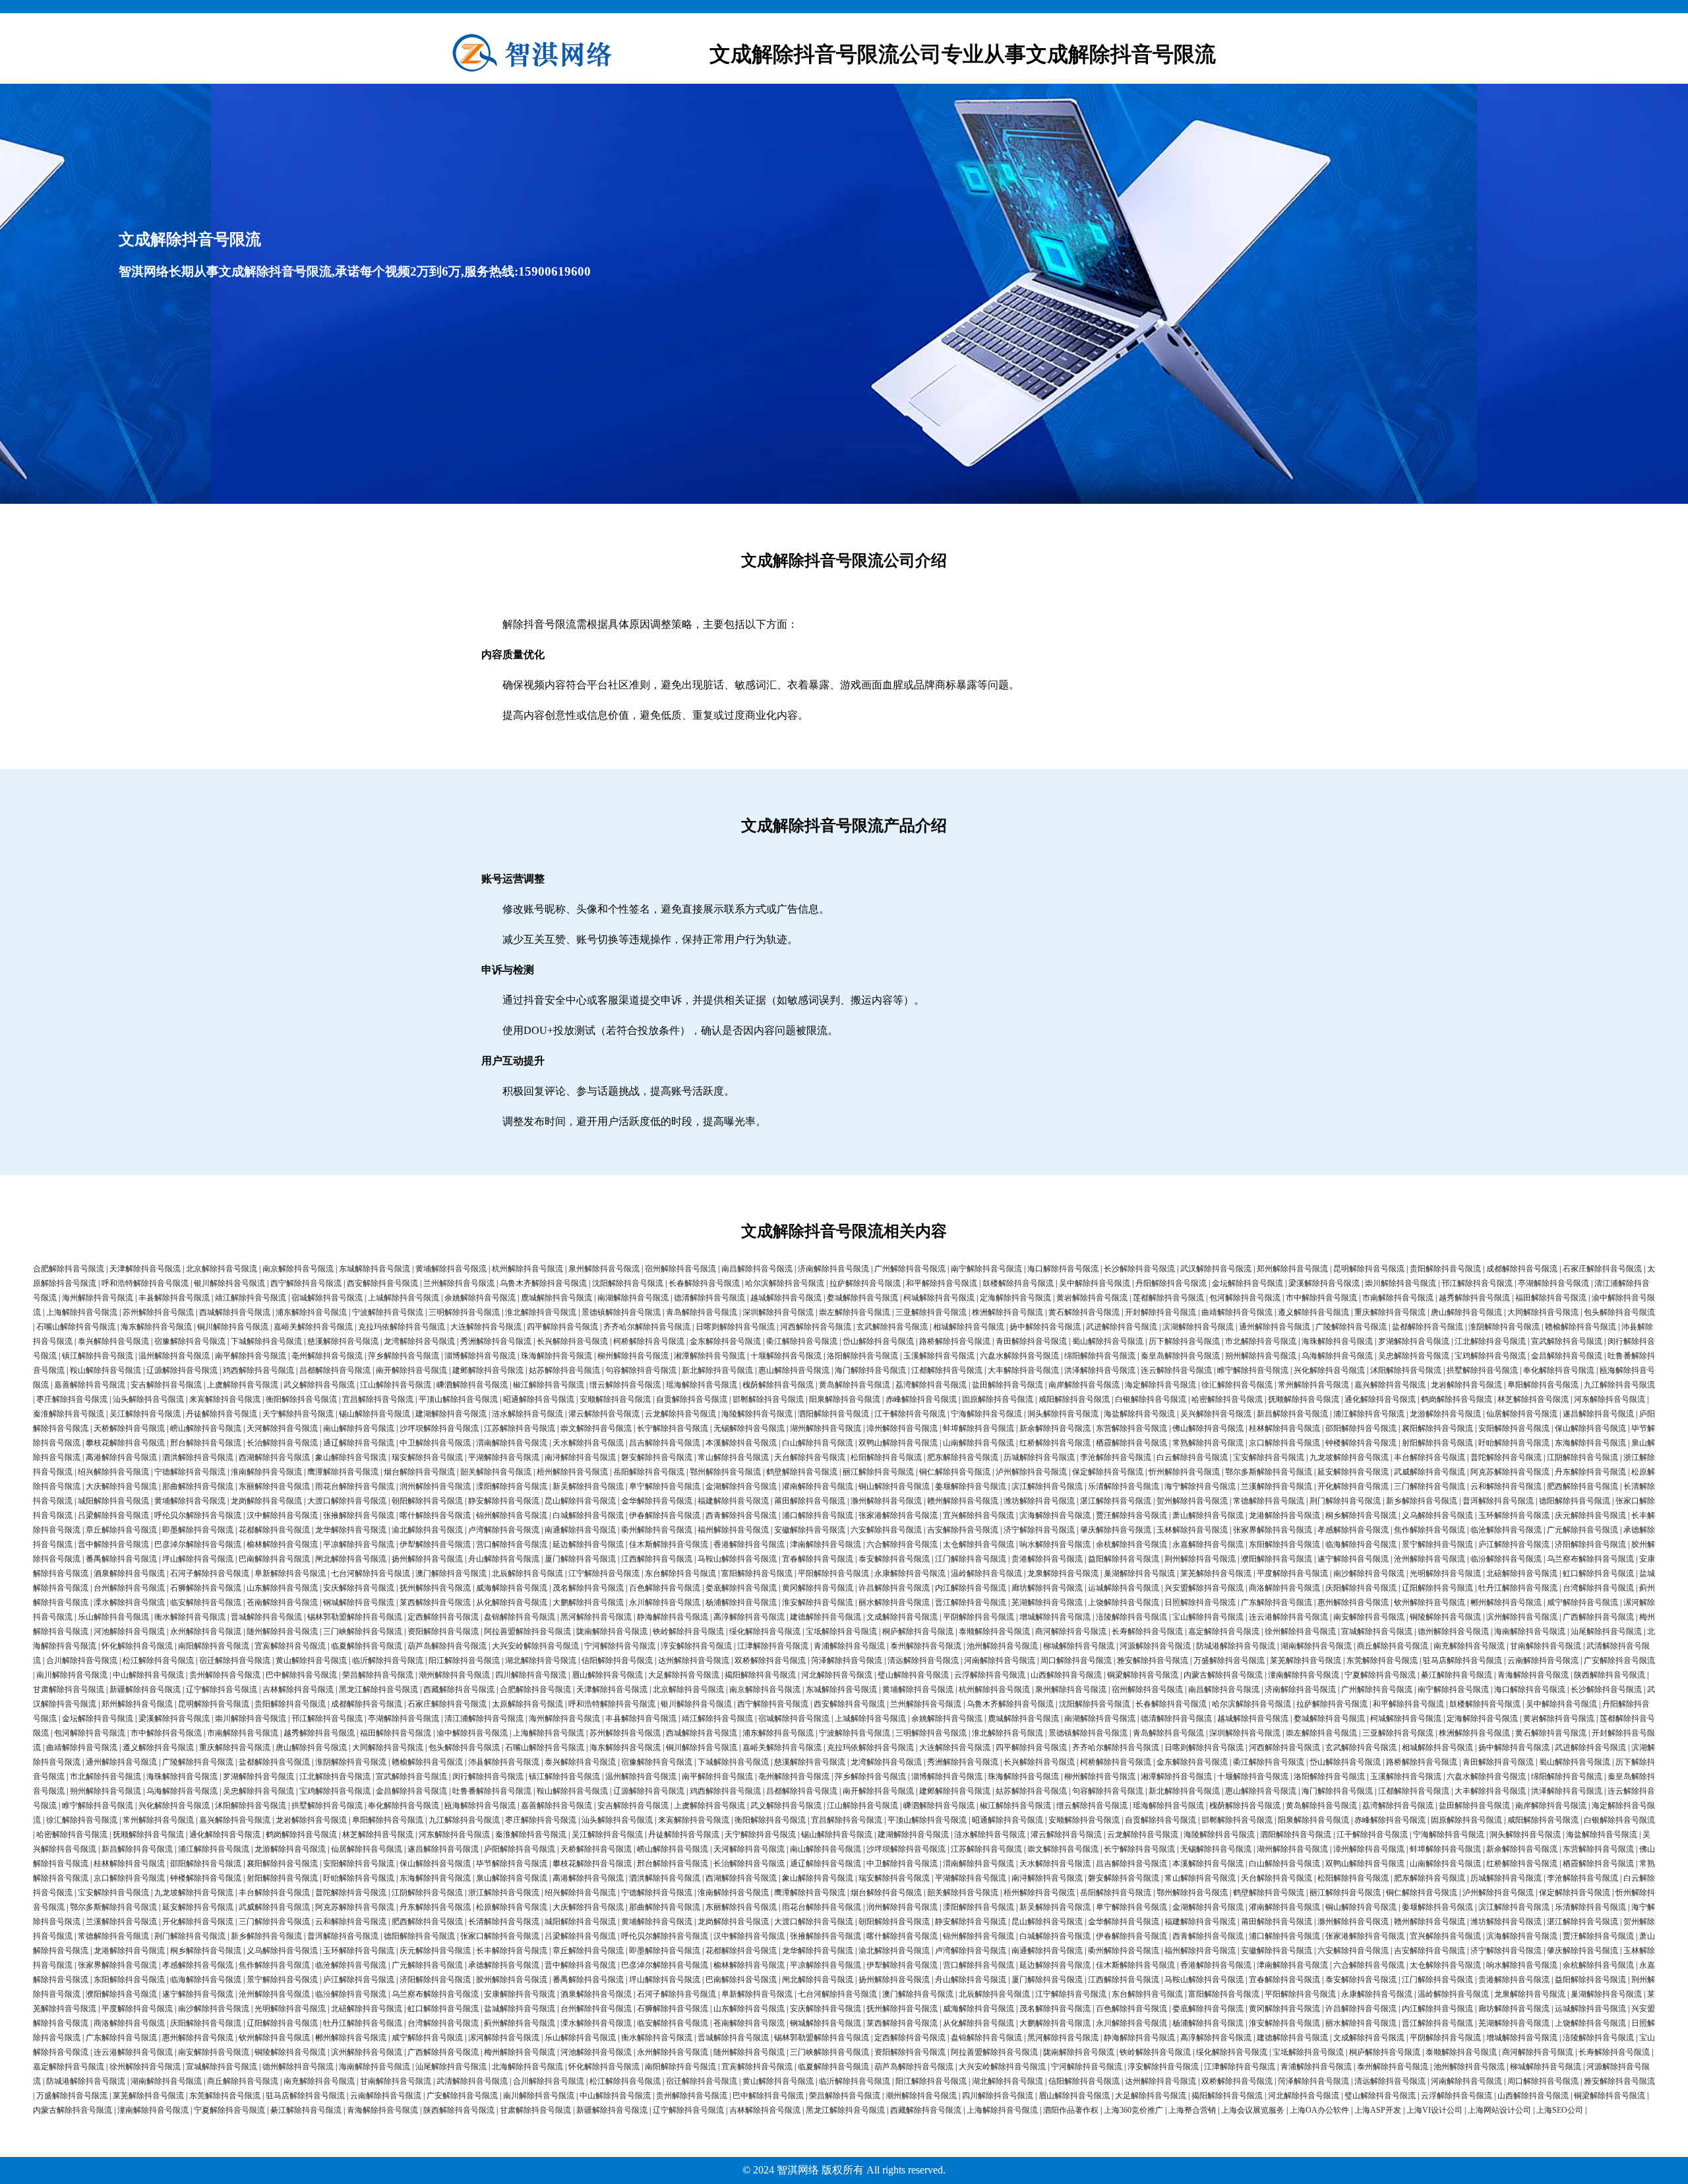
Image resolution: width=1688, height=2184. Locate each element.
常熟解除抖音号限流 (1208, 1443)
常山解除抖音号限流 (733, 1457)
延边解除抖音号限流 (588, 1544)
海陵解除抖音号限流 (757, 1414)
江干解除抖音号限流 (910, 1414)
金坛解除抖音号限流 (1248, 1283)
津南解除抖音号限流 (826, 1544)
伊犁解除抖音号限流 (435, 1544)
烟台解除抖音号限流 (419, 1472)
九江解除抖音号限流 (1619, 1385)
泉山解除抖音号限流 (512, 1878)
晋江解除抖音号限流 (971, 1602)
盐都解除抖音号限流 (1428, 1327)
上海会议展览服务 (1253, 2110)
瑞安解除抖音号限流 (427, 1457)
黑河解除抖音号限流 (596, 1617)
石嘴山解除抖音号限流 (76, 1327)
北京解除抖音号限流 (222, 1269)
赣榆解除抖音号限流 (1581, 1327)
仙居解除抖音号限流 (1522, 1414)
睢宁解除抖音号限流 (1253, 1370)
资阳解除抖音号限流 (443, 1631)
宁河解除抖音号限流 (620, 1646)
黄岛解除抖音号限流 (855, 1385)
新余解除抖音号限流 (1055, 1428)
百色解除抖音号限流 (665, 1588)
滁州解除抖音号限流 (886, 1501)
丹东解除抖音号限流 (1590, 1472)
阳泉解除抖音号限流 (845, 1399)
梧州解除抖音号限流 (572, 1472)
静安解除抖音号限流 (504, 1501)
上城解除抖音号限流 (404, 1298)
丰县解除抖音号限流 (174, 1298)
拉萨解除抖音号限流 (865, 1283)
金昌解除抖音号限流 (1567, 1356)
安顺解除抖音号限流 (615, 1399)
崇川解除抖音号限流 (1401, 1283)
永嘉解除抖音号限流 (1208, 1544)
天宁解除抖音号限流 (298, 1414)
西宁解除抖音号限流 (306, 1283)
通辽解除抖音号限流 (359, 1443)
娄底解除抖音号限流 (741, 1588)
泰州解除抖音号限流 (926, 1646)
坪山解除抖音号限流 (198, 1559)
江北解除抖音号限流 (1490, 1341)
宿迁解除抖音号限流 (235, 1660)
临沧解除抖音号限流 (1506, 1530)
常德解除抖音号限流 (1269, 1501)
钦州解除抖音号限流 (1430, 1602)
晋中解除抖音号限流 (113, 1544)
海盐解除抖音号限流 (1139, 1414)
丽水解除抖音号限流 (894, 1602)
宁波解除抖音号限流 (388, 1312)
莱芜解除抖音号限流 (1216, 1573)
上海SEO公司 (1560, 2110)
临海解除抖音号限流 (1361, 1544)
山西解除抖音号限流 (1066, 1675)
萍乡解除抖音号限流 (404, 1356)
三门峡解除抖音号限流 (363, 1631)
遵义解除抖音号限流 (1313, 1312)
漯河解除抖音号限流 (504, 2038)
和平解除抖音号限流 (942, 1283)
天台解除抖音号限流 (810, 1457)
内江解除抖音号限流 (971, 1588)
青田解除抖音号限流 (1031, 1341)
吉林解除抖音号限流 (298, 1689)
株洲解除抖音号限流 (1008, 1312)
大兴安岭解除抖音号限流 (535, 1646)
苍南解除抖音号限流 (282, 1602)
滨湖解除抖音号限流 (1198, 1327)
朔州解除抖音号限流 (1261, 1356)
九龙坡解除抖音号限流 (1349, 1457)
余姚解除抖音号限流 (480, 1298)
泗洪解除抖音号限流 (198, 1457)
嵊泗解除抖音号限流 (472, 1385)
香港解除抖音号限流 (749, 1544)
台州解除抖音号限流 (129, 1588)
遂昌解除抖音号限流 (1598, 1414)
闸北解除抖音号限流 (351, 1559)
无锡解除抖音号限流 (749, 1428)
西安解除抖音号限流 (382, 1283)
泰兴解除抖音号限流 (113, 1341)
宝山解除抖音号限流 (1208, 1617)
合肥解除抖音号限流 (69, 1269)
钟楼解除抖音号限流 (1361, 1443)
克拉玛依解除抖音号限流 (402, 1327)
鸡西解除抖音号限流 (258, 1370)
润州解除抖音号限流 (435, 1486)
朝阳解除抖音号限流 (427, 1501)
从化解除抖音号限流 (512, 1602)
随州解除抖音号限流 (282, 1631)
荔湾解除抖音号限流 (931, 1385)
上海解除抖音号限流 (82, 1312)
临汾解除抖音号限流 (1506, 1559)
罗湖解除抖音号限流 (1414, 1341)
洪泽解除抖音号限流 (1100, 1370)
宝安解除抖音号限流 (1269, 1457)
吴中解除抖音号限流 (1095, 1283)
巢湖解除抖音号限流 (1139, 1573)
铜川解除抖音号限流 (233, 1327)
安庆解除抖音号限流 (359, 1588)
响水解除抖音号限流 (1055, 1544)
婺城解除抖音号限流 (862, 1298)
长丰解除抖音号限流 (512, 1951)
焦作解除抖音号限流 (1430, 1530)
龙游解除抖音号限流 (1445, 1414)
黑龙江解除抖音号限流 (378, 1689)
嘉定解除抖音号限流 (1224, 1631)
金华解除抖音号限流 (657, 1501)
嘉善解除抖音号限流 (90, 1385)
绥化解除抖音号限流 (765, 1631)
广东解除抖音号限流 (1277, 1602)
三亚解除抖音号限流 (931, 1312)
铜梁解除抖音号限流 (1143, 1675)
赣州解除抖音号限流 (963, 1501)
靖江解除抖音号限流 (251, 1298)
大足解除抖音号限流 (684, 1675)
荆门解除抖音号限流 (1345, 1501)
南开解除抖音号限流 (411, 1370)
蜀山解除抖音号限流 (1108, 1341)
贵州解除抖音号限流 (225, 1675)
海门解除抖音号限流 (870, 1370)
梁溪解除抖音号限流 (1324, 1283)
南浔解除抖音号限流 (580, 1457)
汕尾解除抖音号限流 (1606, 1631)
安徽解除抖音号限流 (810, 1530)
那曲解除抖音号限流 (198, 1486)
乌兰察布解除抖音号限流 (1590, 1559)
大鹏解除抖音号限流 (588, 1602)
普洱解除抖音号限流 (1498, 1501)
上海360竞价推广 (1133, 2110)
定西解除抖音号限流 (443, 1617)
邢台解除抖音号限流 (206, 1443)
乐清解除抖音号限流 (1124, 1486)
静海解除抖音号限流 (673, 1617)
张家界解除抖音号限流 (1273, 1530)
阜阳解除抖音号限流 (1543, 1385)
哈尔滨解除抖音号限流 (785, 1283)
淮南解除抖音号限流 (266, 1472)
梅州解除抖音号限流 (520, 2052)
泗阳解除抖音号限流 (833, 1414)
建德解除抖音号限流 (826, 1617)
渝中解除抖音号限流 (472, 1733)
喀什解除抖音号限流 (435, 1515)
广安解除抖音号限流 (1619, 1660)
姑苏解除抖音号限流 (564, 1370)
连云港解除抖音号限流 (1288, 1617)
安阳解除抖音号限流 (1514, 1428)
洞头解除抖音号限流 (1063, 1414)
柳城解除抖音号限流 (1079, 1646)
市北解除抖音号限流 (1261, 1341)
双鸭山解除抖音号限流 (898, 1443)
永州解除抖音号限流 (206, 1631)
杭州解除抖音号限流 (527, 1269)
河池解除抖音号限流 (129, 1631)
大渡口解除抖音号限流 (347, 1501)
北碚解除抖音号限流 (1522, 1573)
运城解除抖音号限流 (1124, 1588)
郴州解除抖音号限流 (1506, 1602)
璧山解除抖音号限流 (913, 1675)
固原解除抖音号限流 (998, 1399)
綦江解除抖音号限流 (1457, 1675)
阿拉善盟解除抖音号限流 (527, 1631)
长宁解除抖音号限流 (673, 1428)
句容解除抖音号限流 (641, 1370)
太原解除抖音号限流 (527, 1704)
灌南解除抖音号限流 (818, 1486)
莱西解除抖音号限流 (435, 1602)
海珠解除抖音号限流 (1337, 1341)
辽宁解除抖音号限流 (222, 1689)
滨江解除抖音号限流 (1047, 1486)
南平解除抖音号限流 (251, 1356)
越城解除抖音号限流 (786, 1298)
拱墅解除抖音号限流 (1482, 1370)
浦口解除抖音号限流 (818, 1515)
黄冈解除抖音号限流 (818, 1588)
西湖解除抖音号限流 (274, 1457)
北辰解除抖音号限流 (527, 1573)
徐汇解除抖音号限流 (1237, 1385)
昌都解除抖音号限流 (335, 1370)
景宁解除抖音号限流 (1437, 1544)
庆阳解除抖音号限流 (1361, 1588)
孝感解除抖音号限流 (1353, 1530)
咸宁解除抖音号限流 (1582, 1602)
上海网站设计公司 (1499, 2110)
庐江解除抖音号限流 (1514, 1544)
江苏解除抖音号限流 (520, 1428)
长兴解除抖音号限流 (572, 1341)
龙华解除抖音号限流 (351, 1530)
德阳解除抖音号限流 (1575, 1501)
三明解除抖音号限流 (464, 1312)
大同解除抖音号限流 (1543, 1312)
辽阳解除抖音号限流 (1437, 1588)
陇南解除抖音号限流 (612, 1631)
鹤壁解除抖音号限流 (802, 1472)
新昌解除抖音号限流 (1292, 1414)
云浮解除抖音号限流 (990, 1675)
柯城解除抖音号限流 (939, 1298)
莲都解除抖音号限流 (1168, 1298)
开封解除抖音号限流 (1160, 1312)
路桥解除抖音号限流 (955, 1341)
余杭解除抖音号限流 (1131, 1544)
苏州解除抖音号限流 (158, 1312)
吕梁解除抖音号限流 (113, 1515)
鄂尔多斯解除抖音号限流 (1269, 1472)
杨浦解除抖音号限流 (741, 1602)
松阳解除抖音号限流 (886, 1457)
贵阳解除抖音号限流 (1445, 1269)
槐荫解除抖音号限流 (778, 1385)
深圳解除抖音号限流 (778, 1312)
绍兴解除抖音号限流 (113, 1472)
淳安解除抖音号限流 (696, 1646)
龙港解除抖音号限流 (1284, 1515)
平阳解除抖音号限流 (833, 1573)
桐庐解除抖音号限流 (918, 1631)
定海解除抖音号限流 (1015, 1298)
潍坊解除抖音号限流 (1039, 1501)
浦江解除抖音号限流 (1369, 1414)
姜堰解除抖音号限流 (971, 1486)
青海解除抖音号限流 (1533, 1675)
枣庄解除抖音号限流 (72, 1399)
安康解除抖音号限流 (520, 1994)
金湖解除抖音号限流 (741, 1486)
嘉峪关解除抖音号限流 (313, 1327)
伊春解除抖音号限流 (665, 1515)
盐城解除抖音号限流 (520, 2009)
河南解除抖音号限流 (1000, 1660)
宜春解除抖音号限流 (818, 1559)
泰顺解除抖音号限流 (994, 1631)
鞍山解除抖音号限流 (105, 1370)
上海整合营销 (1192, 2110)
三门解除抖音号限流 (1430, 1486)
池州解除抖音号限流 (1002, 1646)
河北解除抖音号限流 (837, 1675)
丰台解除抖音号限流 (1430, 1457)
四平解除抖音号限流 (562, 1327)
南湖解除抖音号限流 (633, 1298)
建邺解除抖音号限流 (488, 1370)
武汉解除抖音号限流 (1216, 1269)
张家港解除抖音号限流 (898, 1515)
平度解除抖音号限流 (1292, 1573)
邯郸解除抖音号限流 (768, 1399)
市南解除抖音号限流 (1398, 1298)
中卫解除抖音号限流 (435, 1443)
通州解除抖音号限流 (1275, 1327)
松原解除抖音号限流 (512, 1907)
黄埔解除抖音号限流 (451, 1269)
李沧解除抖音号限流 (1116, 1457)
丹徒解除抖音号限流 (222, 1414)
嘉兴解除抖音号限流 (1390, 1385)
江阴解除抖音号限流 (1582, 1457)
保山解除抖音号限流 (1590, 1428)
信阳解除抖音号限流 (617, 1660)
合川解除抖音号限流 (82, 1660)
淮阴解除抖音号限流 (1504, 1327)
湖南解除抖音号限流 (1316, 1646)
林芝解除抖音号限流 (1533, 1399)
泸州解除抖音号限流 (1031, 1472)
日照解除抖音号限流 (1200, 1602)
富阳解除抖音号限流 (757, 1573)
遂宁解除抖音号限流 (1353, 1559)
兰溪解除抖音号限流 (1277, 1486)
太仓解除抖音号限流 (979, 1544)
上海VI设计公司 (1434, 2110)
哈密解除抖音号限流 (1227, 1399)
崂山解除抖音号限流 (206, 1428)
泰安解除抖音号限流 (894, 1559)
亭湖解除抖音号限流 (1553, 1283)
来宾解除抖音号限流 (225, 1399)
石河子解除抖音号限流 (210, 1573)
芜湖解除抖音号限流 (1047, 1602)
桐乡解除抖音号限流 (1361, 1515)
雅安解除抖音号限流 (1153, 1660)
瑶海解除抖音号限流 (702, 1385)
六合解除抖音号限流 (902, 1544)
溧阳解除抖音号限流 (512, 1486)
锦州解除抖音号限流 (512, 1515)
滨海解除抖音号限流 (1055, 1515)
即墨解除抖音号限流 (198, 1530)
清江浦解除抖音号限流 (484, 1718)
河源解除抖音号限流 (1155, 1646)
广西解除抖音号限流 (1598, 1617)
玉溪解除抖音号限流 (939, 1356)
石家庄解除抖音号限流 (1602, 1269)
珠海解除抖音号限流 (557, 1356)
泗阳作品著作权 (1071, 2110)
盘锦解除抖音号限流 (520, 1617)
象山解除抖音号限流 (351, 1457)
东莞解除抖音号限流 (1382, 1660)
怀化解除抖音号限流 (137, 1646)
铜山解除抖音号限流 (894, 1486)
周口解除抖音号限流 (1076, 1660)
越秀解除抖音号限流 (1474, 1298)
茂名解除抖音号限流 (588, 1588)
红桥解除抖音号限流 (1055, 1443)
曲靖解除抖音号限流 (1237, 1312)
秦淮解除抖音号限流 (69, 1414)
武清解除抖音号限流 (472, 2081)
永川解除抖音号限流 (665, 1602)
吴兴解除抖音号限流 (1216, 1414)
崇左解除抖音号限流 (855, 1312)
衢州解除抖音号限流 (657, 1530)
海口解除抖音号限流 (1063, 1269)
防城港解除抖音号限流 (1236, 1646)
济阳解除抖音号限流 (1590, 1544)
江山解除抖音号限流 (396, 1385)
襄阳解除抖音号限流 (1437, 1428)
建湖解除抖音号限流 (451, 1414)
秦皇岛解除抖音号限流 (1180, 1356)
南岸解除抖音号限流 (1084, 1385)
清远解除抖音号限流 (923, 1660)
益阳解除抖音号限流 (1124, 1559)
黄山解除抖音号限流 (311, 1660)
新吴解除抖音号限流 (588, 1486)
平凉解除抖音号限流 (359, 1544)
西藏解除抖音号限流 (459, 1689)
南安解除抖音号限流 (1369, 1617)
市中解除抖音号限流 (1321, 1298)
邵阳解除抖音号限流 (1361, 1428)
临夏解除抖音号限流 (367, 1646)
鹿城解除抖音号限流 (557, 1298)
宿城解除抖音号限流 (327, 1298)
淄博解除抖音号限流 (480, 1356)
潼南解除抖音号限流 (1304, 1675)
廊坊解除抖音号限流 (1047, 1588)
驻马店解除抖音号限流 (1462, 1660)
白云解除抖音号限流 (1192, 1457)
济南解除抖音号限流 (833, 1269)
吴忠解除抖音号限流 (1414, 1356)
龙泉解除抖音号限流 (1063, 1573)
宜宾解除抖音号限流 (290, 1646)
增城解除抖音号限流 (1055, 1617)
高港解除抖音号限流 (121, 1457)
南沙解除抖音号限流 (1369, 1573)
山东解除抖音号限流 (282, 1588)
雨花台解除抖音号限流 (355, 1486)
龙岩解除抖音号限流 (1466, 1385)
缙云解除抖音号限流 (625, 1385)
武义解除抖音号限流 (319, 1385)
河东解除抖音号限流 (1610, 1399)
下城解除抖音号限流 (266, 1341)
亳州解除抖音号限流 (327, 1356)
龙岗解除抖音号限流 (266, 1501)
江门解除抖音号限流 (971, 1559)
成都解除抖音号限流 (1522, 1269)
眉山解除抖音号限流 (607, 1675)
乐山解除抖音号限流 (113, 1617)
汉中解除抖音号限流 (282, 1515)
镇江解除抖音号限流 (98, 1356)
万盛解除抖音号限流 (1229, 1660)
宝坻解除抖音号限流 (841, 1631)
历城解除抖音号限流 (1039, 1457)
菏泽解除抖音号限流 (847, 1660)
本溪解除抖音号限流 (741, 1443)
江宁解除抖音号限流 (604, 1573)
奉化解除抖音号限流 (1559, 1370)
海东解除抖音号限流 (156, 1327)
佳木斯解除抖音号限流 (669, 1544)
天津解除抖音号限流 (145, 1269)
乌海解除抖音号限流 (1337, 1356)
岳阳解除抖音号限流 (649, 1472)
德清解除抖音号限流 (709, 1298)
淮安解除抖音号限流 (818, 1602)
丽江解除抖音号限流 (878, 1472)
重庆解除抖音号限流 (1390, 1312)
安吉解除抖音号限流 (166, 1385)
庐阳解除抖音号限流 (520, 1849)
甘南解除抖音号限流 (1546, 1646)
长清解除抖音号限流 (504, 1922)
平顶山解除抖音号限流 (458, 1399)
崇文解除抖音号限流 (596, 1428)
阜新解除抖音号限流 (290, 1573)
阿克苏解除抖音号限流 (1510, 1472)
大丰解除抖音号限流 (1023, 1370)
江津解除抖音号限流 (773, 1646)
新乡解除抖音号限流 (1422, 1501)
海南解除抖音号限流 (1530, 1631)
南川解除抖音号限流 (72, 1675)
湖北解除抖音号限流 (541, 1660)
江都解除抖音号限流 (947, 1370)
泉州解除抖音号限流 (604, 1269)
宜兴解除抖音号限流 (979, 1515)
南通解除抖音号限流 (580, 1530)
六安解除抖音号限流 (886, 1530)
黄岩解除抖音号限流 (1092, 1298)
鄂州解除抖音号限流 (725, 1472)
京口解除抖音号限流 (1284, 1443)
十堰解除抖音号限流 (786, 1356)
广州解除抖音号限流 (910, 1269)
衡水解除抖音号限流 (190, 1617)
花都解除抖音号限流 (274, 1530)
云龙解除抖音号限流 (680, 1414)
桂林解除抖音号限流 (1284, 1428)
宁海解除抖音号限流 (986, 1414)
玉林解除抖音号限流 (1192, 1530)
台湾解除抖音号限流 (1598, 1588)
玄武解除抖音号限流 (892, 1327)
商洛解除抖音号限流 (1284, 1588)
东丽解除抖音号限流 (274, 1486)
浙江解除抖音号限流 (504, 1893)
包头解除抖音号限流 (1619, 1312)
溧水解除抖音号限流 (129, 1602)
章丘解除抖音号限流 (121, 1530)
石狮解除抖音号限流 (206, 1588)
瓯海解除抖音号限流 (480, 1805)
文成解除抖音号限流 (902, 1617)
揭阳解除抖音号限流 (760, 1675)
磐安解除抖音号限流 (657, 1457)
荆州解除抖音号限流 (1200, 1559)
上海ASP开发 (1378, 2110)
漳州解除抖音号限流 (902, 1428)
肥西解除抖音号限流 (1582, 1486)
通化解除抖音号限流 (1380, 1399)
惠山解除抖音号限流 (794, 1370)
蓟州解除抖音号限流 (520, 2023)
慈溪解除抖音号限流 (343, 1341)
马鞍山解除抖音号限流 (737, 1559)
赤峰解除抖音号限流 (921, 1399)
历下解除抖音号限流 (1184, 1341)
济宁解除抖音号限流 (1039, 1530)
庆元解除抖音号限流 (1590, 1515)
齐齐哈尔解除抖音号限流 (647, 1327)
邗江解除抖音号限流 (1477, 1283)
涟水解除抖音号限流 (527, 1414)
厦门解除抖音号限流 (580, 1559)
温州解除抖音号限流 (174, 1356)
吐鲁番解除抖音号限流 (492, 1791)
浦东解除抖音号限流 (311, 1312)
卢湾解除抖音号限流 (504, 1530)
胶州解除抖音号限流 (512, 1980)
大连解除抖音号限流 (486, 1327)
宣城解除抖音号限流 (1377, 1631)
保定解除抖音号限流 (1108, 1472)
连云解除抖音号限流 (1176, 1370)
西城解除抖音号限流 (235, 1312)
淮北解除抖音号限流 (541, 1312)
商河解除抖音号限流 (1071, 1631)
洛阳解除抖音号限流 (862, 1356)
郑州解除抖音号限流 (1292, 1269)
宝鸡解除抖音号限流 (1490, 1356)
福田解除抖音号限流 (1551, 1298)
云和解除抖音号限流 (1506, 1486)
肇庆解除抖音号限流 (1116, 1530)
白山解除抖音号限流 (818, 1443)
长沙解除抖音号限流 (1139, 1269)
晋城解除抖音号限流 (266, 1617)
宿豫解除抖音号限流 (190, 1341)
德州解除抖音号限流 (1453, 1631)
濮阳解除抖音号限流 (1277, 1559)
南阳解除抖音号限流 (214, 1646)
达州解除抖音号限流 (694, 1660)
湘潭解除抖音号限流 (709, 1356)
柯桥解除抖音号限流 (649, 1341)
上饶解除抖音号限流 (1124, 1602)
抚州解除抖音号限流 (435, 1588)
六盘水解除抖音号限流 (1019, 1356)
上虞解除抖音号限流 (243, 1385)
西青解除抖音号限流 (741, 1515)
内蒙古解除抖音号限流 (1223, 1675)
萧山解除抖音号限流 (1208, 1515)
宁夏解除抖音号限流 (1380, 1675)
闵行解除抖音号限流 (488, 1776)
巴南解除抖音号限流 (274, 1559)
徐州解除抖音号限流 (1300, 1631)
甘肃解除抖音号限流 (69, 1689)
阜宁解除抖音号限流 (665, 1486)
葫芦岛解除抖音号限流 (447, 1646)
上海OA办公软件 (1319, 2110)
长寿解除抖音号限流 (1147, 1631)
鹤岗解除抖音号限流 (1457, 1399)
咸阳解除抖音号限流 (1074, 1399)
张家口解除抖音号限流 (500, 1936)
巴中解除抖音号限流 (301, 1675)
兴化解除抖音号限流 (1329, 1370)
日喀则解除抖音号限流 (735, 1327)
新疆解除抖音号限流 (145, 1689)
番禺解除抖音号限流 (121, 1559)
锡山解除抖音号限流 (375, 1414)
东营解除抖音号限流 (1131, 1428)
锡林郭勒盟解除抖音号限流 (355, 1617)
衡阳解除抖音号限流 (301, 1399)
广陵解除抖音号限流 (1351, 1327)
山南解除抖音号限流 (979, 1443)
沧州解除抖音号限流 (1430, 1559)
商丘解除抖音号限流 (1393, 1646)
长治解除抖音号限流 (282, 1443)
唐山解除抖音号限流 (1466, 1312)
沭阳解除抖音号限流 (1406, 1370)
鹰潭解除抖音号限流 (343, 1472)
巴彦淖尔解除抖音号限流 (198, 1544)
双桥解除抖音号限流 (770, 1660)
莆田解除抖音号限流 (810, 1501)
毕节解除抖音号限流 (512, 1864)
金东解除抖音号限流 (725, 1341)
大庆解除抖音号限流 (121, 1486)
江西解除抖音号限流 (657, 1559)
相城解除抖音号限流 (969, 1327)
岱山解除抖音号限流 (878, 1341)
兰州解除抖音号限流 (459, 1283)
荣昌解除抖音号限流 (378, 1675)
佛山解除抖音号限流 (1208, 1428)
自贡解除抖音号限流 (692, 1399)
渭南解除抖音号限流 (512, 1443)
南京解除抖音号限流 (298, 1269)
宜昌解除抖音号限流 (378, 1399)
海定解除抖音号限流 (1160, 1385)
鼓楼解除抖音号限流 (1018, 1283)
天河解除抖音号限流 (282, 1428)
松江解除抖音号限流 (158, 1660)
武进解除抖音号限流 (1122, 1327)
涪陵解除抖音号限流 (1131, 1617)
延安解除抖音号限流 (1353, 1472)
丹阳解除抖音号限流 (1171, 1283)
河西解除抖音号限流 (816, 1327)
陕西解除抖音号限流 (1610, 1675)
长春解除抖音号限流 (704, 1283)
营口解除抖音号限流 (512, 1544)
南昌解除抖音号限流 (757, 1269)
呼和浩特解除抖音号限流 (145, 1283)
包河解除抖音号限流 (1245, 1298)
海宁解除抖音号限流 (1200, 1486)
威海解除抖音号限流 (512, 1588)
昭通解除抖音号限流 (539, 1399)
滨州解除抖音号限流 (1522, 1617)
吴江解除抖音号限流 (145, 1414)
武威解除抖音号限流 (1430, 1472)
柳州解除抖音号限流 (633, 1356)
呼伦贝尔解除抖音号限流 (198, 1515)
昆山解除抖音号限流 (580, 1501)
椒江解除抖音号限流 (549, 1385)
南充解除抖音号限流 (1469, 1646)
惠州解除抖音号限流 (1353, 1602)
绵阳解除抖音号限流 (1100, 1356)
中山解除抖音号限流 (148, 1675)
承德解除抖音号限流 (504, 1965)
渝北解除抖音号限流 (427, 1530)
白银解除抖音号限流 (1151, 1399)
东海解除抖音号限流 (1590, 1443)
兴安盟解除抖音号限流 (1204, 1588)
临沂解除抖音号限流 (388, 1660)
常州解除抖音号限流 (1313, 1385)
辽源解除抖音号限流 (182, 1370)
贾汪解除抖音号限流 (1131, 1515)
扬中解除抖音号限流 (1045, 1327)
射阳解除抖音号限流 (1437, 1443)
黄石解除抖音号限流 (1084, 1312)
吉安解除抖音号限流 (963, 1530)
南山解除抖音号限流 (359, 1428)
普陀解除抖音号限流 (1506, 1457)
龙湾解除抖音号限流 (419, 1341)
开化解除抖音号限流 (1353, 1486)
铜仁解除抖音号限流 (955, 1472)
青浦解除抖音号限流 (849, 1646)
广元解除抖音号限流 (1582, 1530)
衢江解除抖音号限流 (802, 1341)
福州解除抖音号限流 (733, 1530)
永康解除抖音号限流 (910, 1573)
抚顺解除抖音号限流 (1304, 1399)
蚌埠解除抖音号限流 (979, 1428)
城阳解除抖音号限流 (113, 1501)
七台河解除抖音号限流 (371, 1573)
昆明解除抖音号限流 (1369, 1269)
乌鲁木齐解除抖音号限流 (543, 1283)
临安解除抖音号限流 (206, 1602)
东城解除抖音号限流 (375, 1269)
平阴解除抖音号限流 (979, 1617)
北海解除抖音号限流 (527, 2067)
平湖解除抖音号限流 (504, 1457)
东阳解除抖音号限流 (1284, 1544)
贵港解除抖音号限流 (1047, 1559)
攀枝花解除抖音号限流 (125, 1443)
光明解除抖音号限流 (1445, 1573)
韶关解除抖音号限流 (496, 1472)
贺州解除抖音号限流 (1192, 1501)
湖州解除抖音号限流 (826, 1428)
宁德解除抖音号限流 (190, 1472)
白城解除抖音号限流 (588, 1515)
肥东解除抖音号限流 (963, 1457)
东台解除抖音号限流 (680, 1573)
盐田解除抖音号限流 (1008, 1385)
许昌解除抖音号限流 (894, 1588)
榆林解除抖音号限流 (282, 1544)
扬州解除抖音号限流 (427, 1559)
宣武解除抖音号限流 (1567, 1341)
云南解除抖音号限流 (1543, 1660)
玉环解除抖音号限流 (1514, 1515)
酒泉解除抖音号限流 (129, 1573)
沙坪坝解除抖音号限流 (439, 1428)
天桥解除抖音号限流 (129, 1428)
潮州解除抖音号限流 (454, 1675)
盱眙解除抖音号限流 (1514, 1443)
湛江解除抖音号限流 (1116, 1501)
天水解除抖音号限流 (588, 1443)
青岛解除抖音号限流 (702, 1312)
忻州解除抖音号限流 (1184, 1472)
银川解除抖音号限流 (229, 1283)
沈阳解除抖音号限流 (628, 1283)
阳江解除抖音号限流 (464, 1660)
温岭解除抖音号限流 (986, 1573)
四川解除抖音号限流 (531, 1675)
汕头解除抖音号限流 (148, 1399)
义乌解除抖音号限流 (1437, 1515)
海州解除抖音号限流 (98, 1298)
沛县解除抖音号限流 (504, 1762)
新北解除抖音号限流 (717, 1370)
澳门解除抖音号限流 (451, 1573)
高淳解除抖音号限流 (749, 1617)
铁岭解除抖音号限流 (688, 1631)
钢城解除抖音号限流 (359, 1602)
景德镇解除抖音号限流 (621, 1312)
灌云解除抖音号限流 (604, 1414)
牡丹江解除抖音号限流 (1518, 1588)
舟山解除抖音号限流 (504, 1559)
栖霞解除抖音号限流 (1131, 1443)
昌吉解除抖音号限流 (665, 1443)
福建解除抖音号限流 (733, 1501)
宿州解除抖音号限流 (680, 1269)
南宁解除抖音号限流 (986, 1269)
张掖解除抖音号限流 (359, 1515)
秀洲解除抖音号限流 (496, 1341)
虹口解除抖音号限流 (1598, 1573)
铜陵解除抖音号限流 (1445, 1617)
